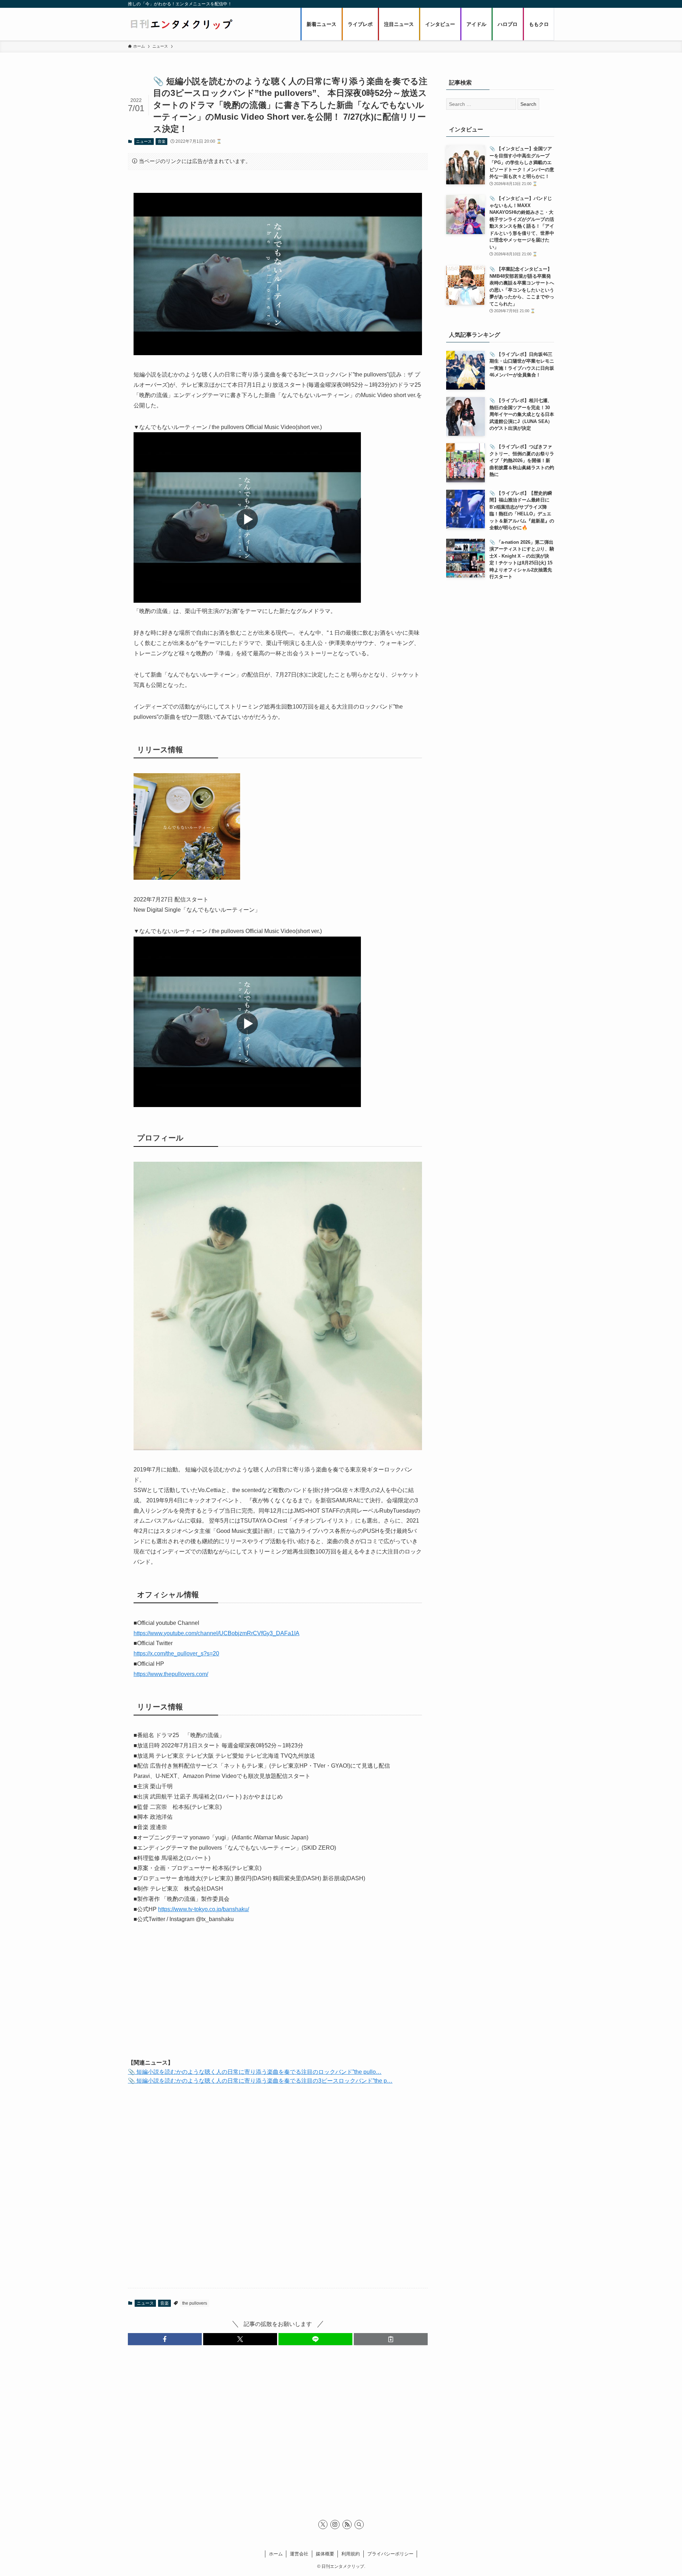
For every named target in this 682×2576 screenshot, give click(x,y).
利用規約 (351, 2554)
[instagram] (335, 2525)
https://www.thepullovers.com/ (171, 1674)
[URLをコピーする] (391, 2339)
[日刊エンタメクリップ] (181, 24)
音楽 (162, 141)
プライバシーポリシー (390, 2554)
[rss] (347, 2525)
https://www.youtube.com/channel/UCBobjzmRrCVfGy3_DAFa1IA (216, 1633)
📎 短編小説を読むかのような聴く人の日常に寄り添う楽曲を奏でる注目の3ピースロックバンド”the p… (260, 2081)
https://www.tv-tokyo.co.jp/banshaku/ (204, 1909)
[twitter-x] (323, 2525)
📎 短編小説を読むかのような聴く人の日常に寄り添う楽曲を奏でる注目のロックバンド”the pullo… (255, 2072)
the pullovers (195, 2303)
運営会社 (299, 2554)
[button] (165, 2339)
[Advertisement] (278, 1997)
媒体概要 (325, 2554)
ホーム (276, 2554)
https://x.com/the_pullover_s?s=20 (176, 1653)
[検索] (359, 2525)
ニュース (144, 141)
